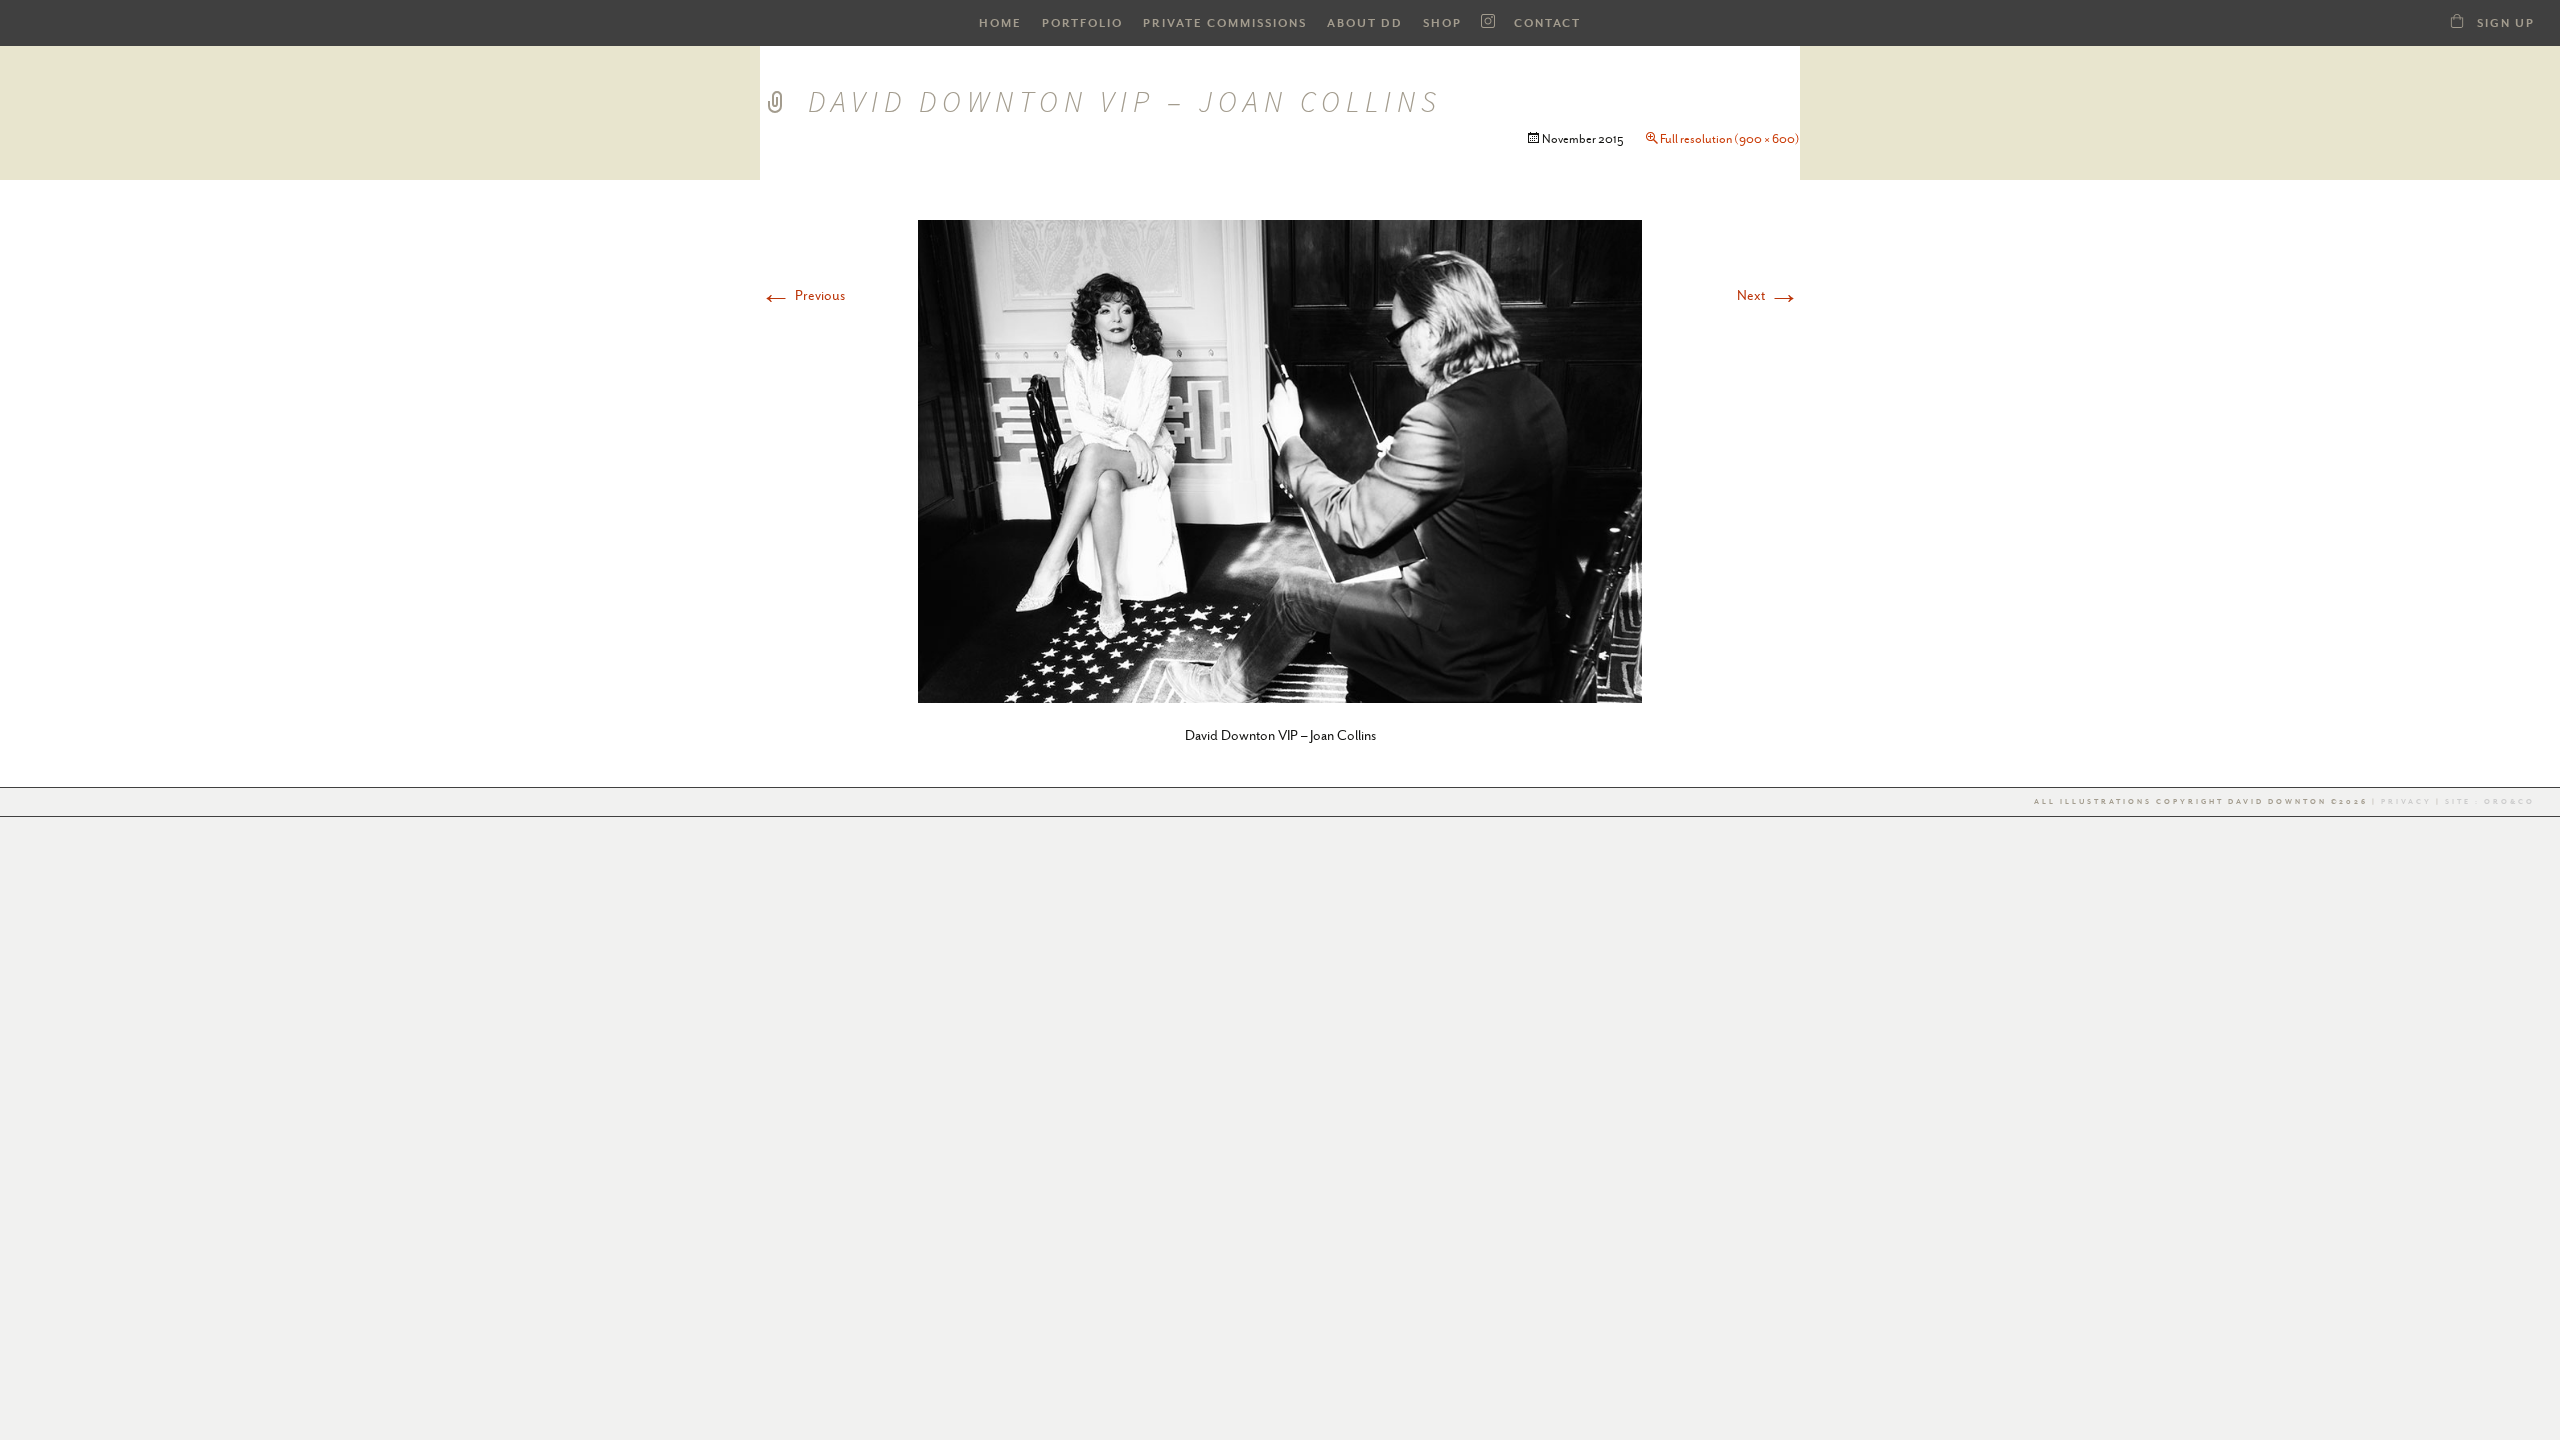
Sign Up (2506, 23)
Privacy (2406, 802)
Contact (1547, 23)
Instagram (1488, 21)
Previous (802, 295)
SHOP (1442, 23)
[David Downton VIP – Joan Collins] (1280, 459)
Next (1768, 295)
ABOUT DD (1365, 23)
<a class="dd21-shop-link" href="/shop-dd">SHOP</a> (2457, 20)
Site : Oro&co (2488, 802)
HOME (1000, 23)
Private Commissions (1225, 23)
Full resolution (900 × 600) (1730, 139)
